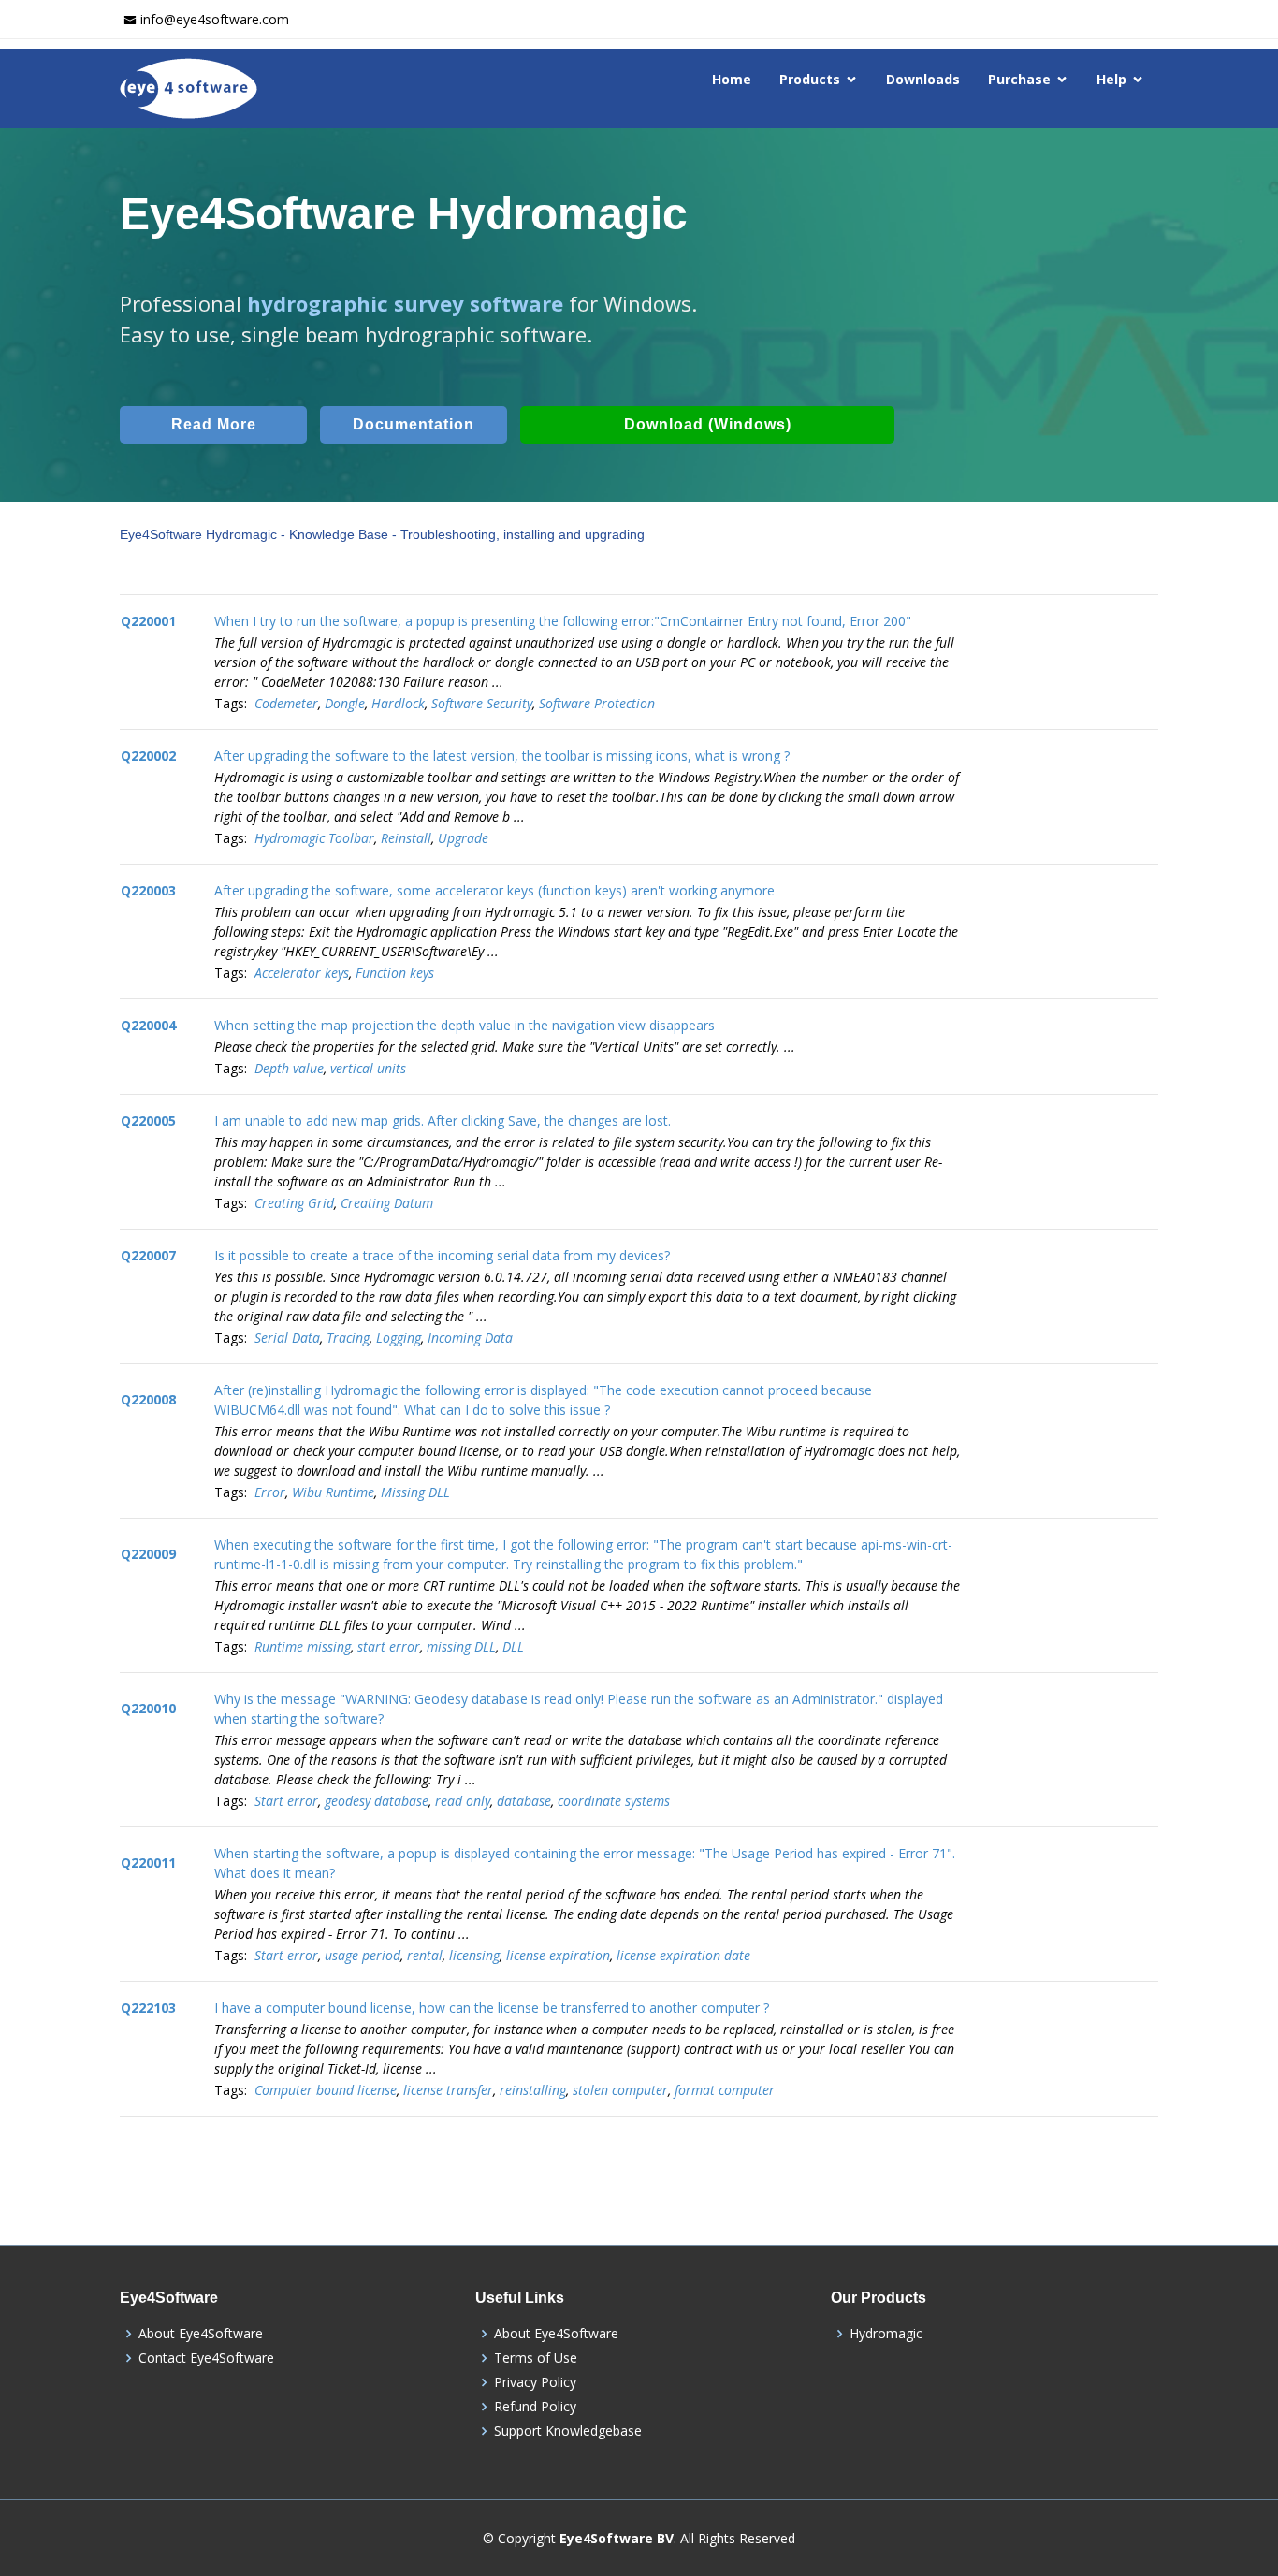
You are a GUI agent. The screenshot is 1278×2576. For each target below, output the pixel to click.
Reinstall (406, 838)
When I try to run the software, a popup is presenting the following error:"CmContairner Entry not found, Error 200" (563, 621)
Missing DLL (415, 1492)
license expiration (558, 1955)
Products (810, 79)
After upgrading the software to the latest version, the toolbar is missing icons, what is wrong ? (502, 756)
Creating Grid (294, 1203)
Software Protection (597, 703)
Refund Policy (535, 2407)
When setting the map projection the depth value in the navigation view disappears (465, 1025)
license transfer (448, 2090)
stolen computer (620, 2090)
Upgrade (463, 838)
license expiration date (683, 1955)
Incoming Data (470, 1338)
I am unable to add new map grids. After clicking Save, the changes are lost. (443, 1121)
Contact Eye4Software (206, 2358)
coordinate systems (614, 1801)
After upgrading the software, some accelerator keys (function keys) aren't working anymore (494, 890)
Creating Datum (387, 1203)
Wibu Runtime (333, 1492)
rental (425, 1955)
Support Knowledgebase (568, 2431)
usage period (363, 1955)
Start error (286, 1801)
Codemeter (286, 703)
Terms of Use (536, 2358)
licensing (474, 1955)
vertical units (368, 1068)
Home (732, 79)
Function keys (395, 973)
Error (270, 1492)
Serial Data (287, 1338)
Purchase (1019, 79)
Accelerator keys (302, 973)
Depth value (289, 1068)
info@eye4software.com (215, 19)
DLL (513, 1646)
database (524, 1801)
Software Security (482, 703)
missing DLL (461, 1646)
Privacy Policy (535, 2382)
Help (1111, 79)
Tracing (348, 1338)
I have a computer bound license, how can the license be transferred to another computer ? (492, 2008)
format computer (725, 2090)
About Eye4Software (201, 2334)
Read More (214, 424)
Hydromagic (886, 2334)
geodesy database (377, 1801)
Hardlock (398, 703)
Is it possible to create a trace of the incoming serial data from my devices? (442, 1255)
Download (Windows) (708, 424)
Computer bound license (326, 2090)
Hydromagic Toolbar (314, 838)
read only (463, 1801)
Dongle (345, 703)
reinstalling (533, 2090)
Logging (399, 1338)
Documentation (414, 424)
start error (389, 1646)
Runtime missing (303, 1646)
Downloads (923, 79)
